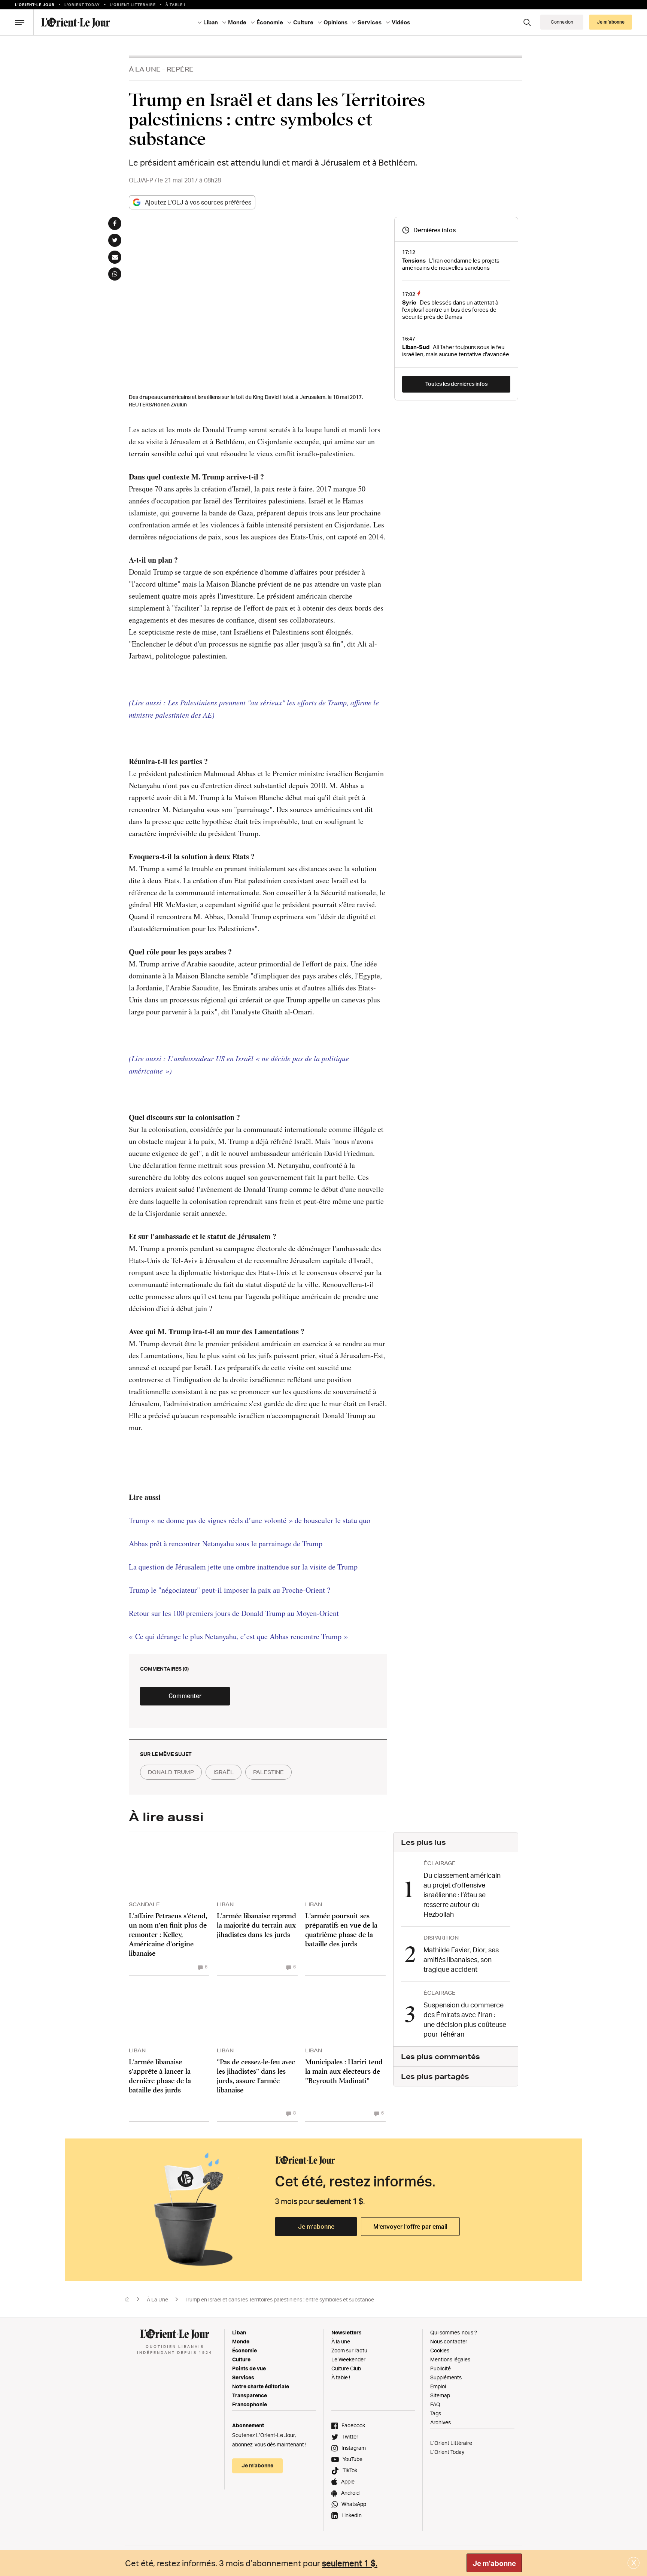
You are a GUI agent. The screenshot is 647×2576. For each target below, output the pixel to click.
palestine (268, 1772)
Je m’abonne (316, 2227)
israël (224, 1772)
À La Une (145, 69)
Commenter (185, 1696)
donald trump (171, 1772)
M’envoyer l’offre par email (410, 2227)
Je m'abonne (494, 2563)
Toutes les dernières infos (456, 384)
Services (243, 2377)
